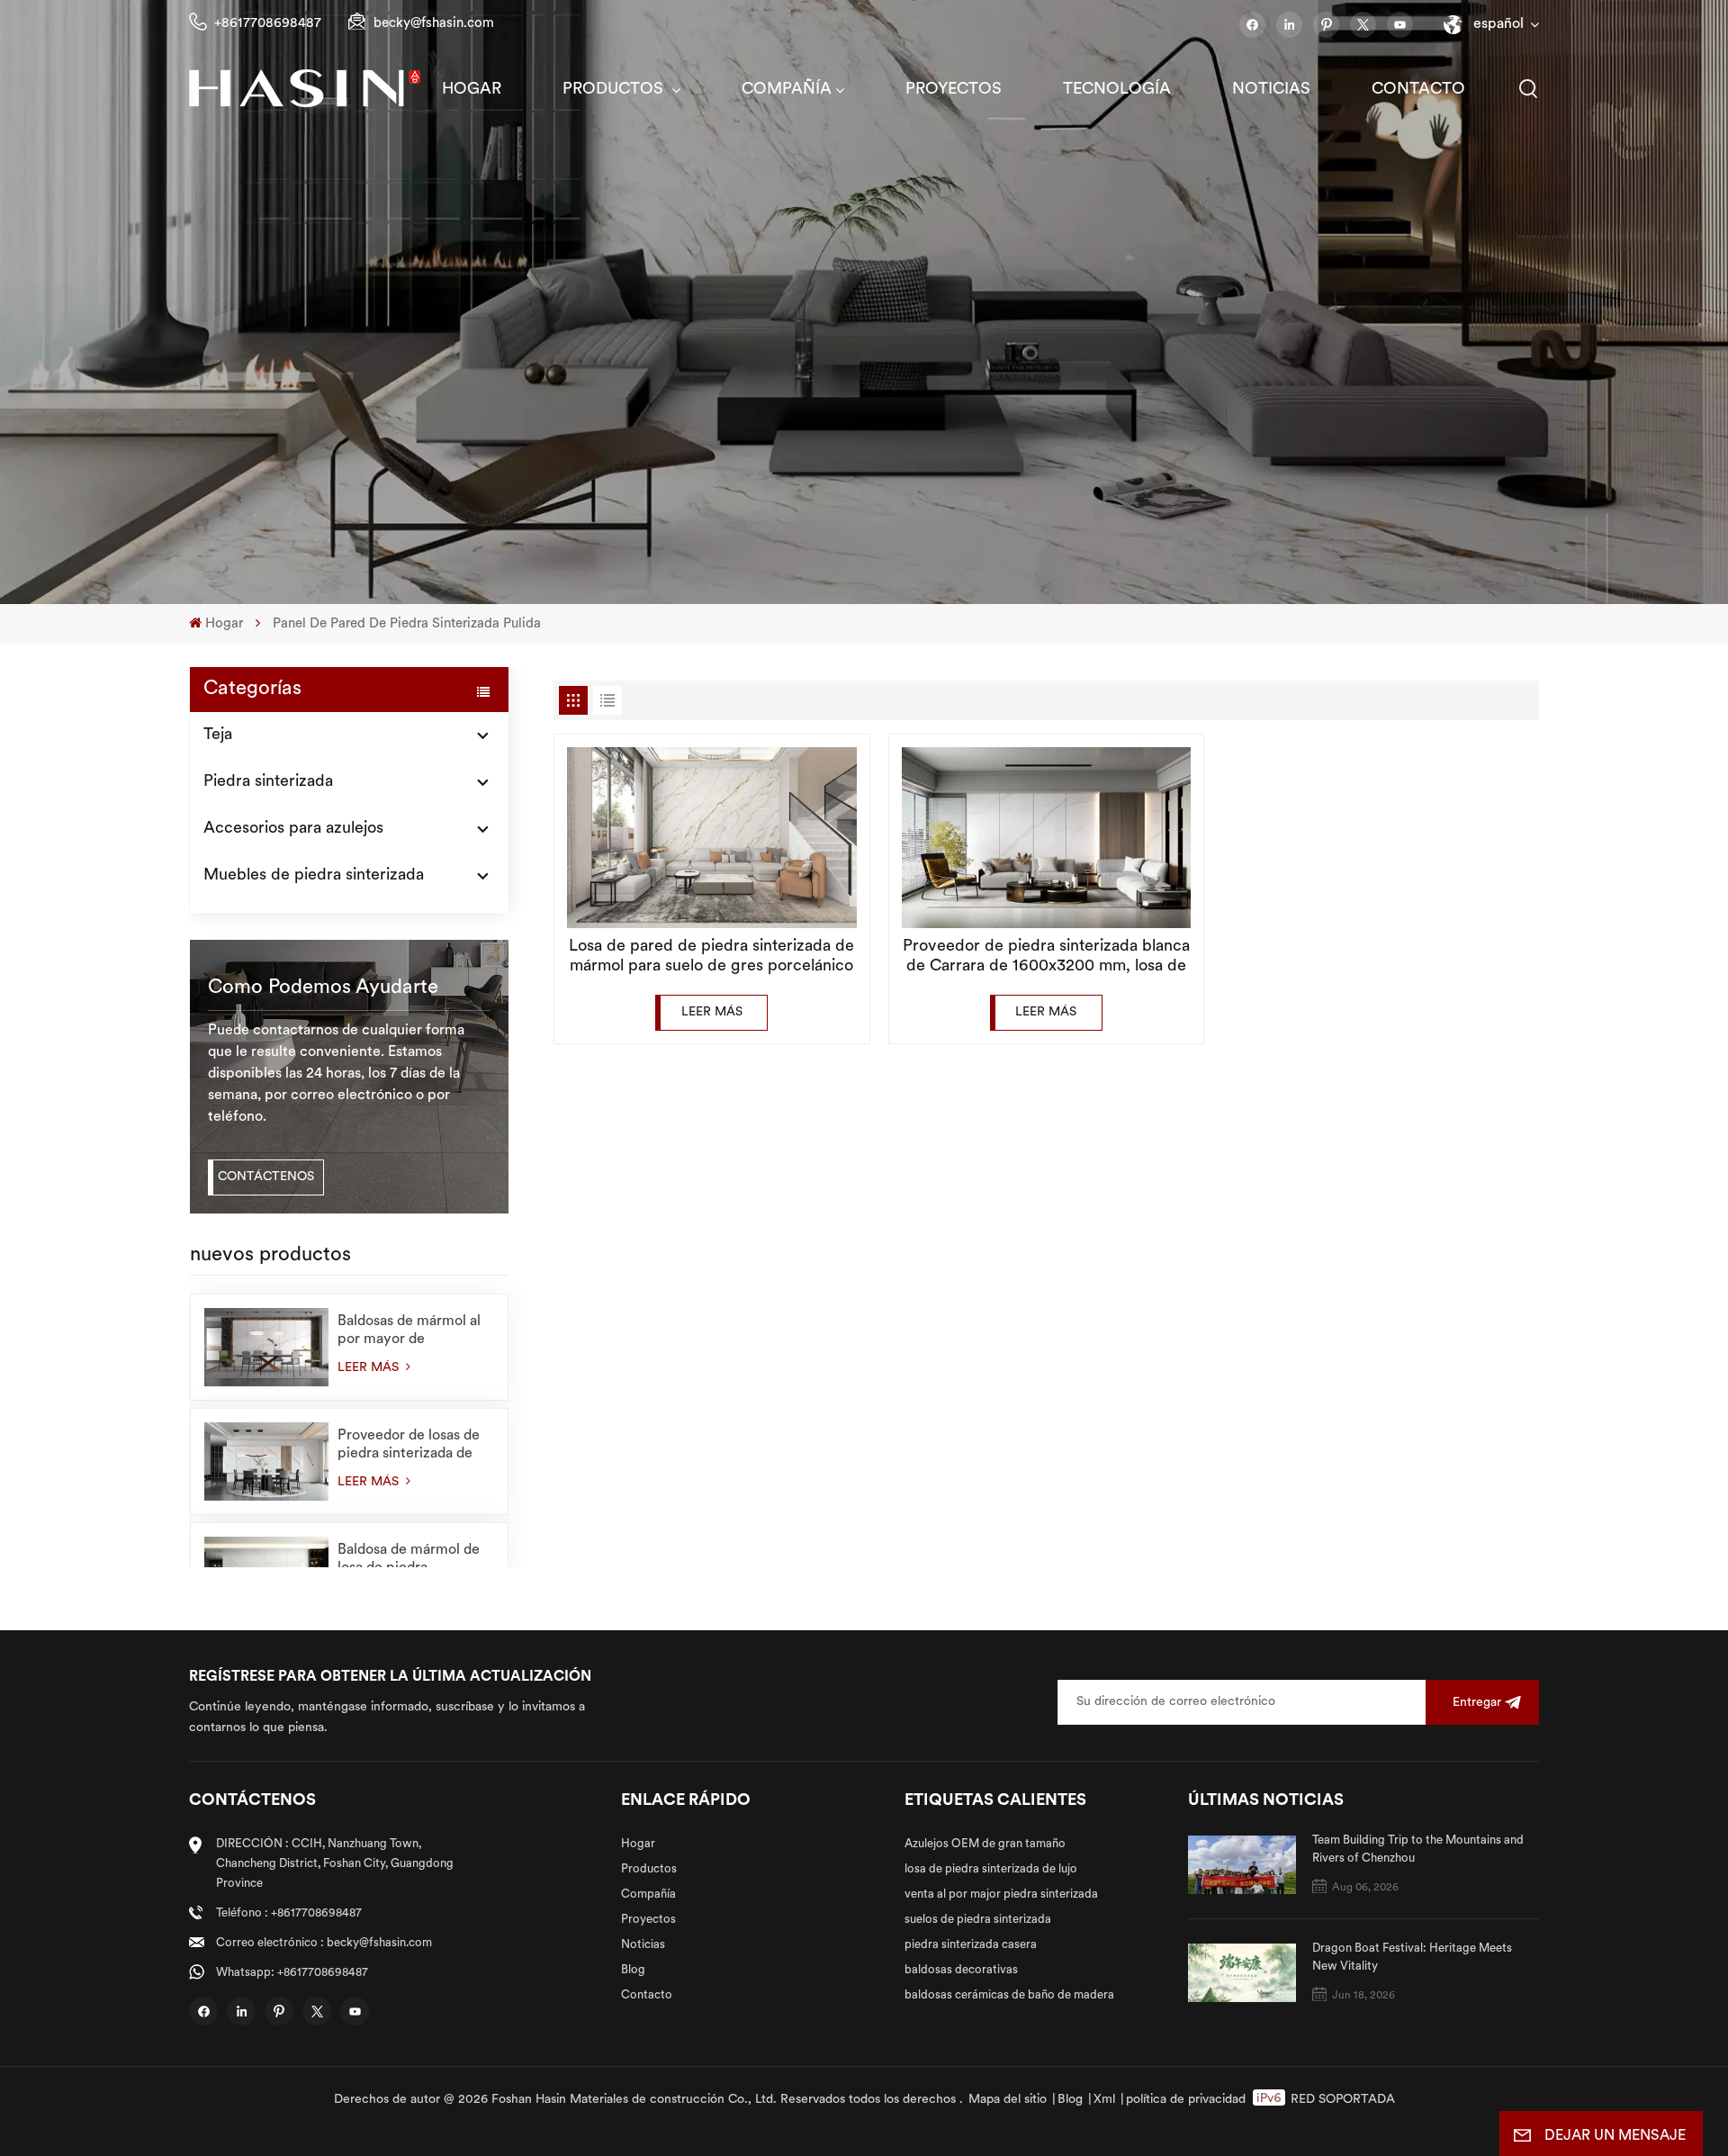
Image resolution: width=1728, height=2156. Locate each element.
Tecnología (1117, 90)
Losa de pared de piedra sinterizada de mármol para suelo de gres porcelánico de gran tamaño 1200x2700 (711, 958)
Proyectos (954, 90)
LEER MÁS (370, 1368)
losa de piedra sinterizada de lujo (991, 1869)
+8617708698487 (268, 24)
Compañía (787, 90)
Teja (218, 735)
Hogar (472, 90)
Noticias (1271, 90)
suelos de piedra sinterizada (978, 1920)
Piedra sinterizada (268, 782)
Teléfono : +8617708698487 (289, 1913)
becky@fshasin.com (434, 24)
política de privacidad (1186, 2100)
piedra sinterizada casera (971, 1945)
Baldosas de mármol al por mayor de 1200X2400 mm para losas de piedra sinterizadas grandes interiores (409, 1331)
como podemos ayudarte (323, 988)
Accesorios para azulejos (293, 829)
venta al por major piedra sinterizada (1001, 1894)
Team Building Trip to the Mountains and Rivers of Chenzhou (1418, 1849)
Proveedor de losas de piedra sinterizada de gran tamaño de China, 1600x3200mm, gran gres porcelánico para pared (410, 1446)
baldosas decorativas (961, 1970)
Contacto (1418, 90)
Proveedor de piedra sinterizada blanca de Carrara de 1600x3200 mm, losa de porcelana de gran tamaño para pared (1046, 958)
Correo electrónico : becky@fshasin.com (324, 1943)
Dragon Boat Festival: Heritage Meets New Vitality (1412, 1958)
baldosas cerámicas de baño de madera (1009, 1995)
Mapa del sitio (1008, 2100)
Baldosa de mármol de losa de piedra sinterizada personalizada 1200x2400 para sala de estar (414, 1560)
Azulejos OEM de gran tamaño (985, 1844)
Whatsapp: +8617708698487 (292, 1973)
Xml (1104, 2100)
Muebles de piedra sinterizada (314, 876)
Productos (615, 90)
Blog (633, 1970)
